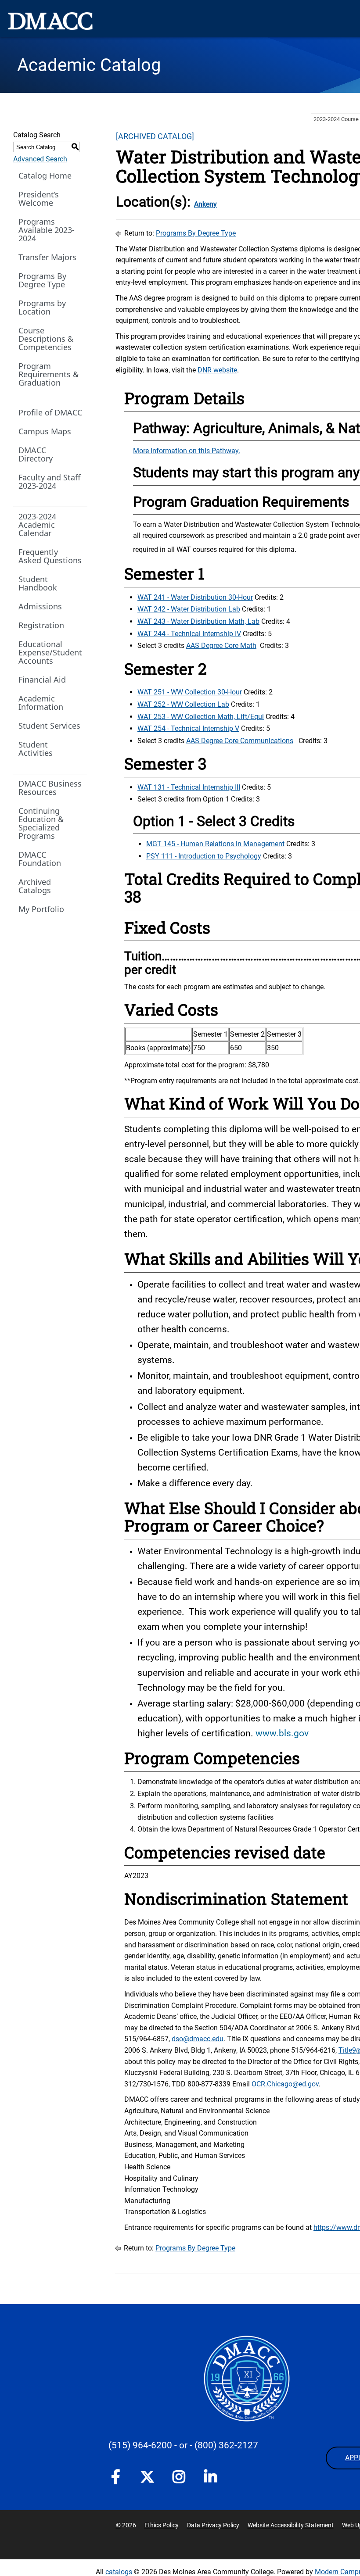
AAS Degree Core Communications (240, 741)
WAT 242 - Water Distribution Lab (189, 609)
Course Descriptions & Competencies (46, 339)
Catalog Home (45, 175)
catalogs (119, 2572)
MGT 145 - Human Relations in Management (215, 844)
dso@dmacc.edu (198, 2039)
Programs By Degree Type (42, 280)
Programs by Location (42, 307)
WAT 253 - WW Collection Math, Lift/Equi (201, 717)
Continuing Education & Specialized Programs (41, 823)
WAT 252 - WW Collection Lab (183, 704)
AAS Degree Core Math (221, 646)
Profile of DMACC (50, 412)
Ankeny (205, 204)
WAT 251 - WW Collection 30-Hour (190, 692)
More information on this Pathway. (187, 451)
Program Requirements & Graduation (49, 374)
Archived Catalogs (35, 886)
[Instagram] (179, 2479)
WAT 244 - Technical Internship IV (189, 634)
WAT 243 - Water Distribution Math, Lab (198, 621)
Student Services (49, 726)
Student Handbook (38, 583)
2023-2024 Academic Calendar (37, 525)
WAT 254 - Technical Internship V (188, 728)
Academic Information (41, 703)
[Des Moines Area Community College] (50, 21)
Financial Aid (42, 680)
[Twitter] (147, 2477)
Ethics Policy (162, 2525)
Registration (41, 625)
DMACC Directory (36, 454)
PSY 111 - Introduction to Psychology (204, 856)
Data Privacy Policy (213, 2525)
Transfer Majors (47, 257)
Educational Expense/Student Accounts (50, 652)
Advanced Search (40, 159)
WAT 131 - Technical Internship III (189, 787)
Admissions (40, 606)
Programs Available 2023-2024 (47, 230)
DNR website (217, 370)
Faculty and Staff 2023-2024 (49, 481)
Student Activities (36, 749)
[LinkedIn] (210, 2479)
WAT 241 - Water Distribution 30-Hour (195, 597)
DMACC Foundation (40, 859)
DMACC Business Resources (50, 788)
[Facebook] (115, 2479)
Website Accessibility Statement (291, 2525)
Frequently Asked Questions (50, 556)
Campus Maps (45, 431)
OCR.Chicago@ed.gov (285, 2084)
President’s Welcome (39, 199)
